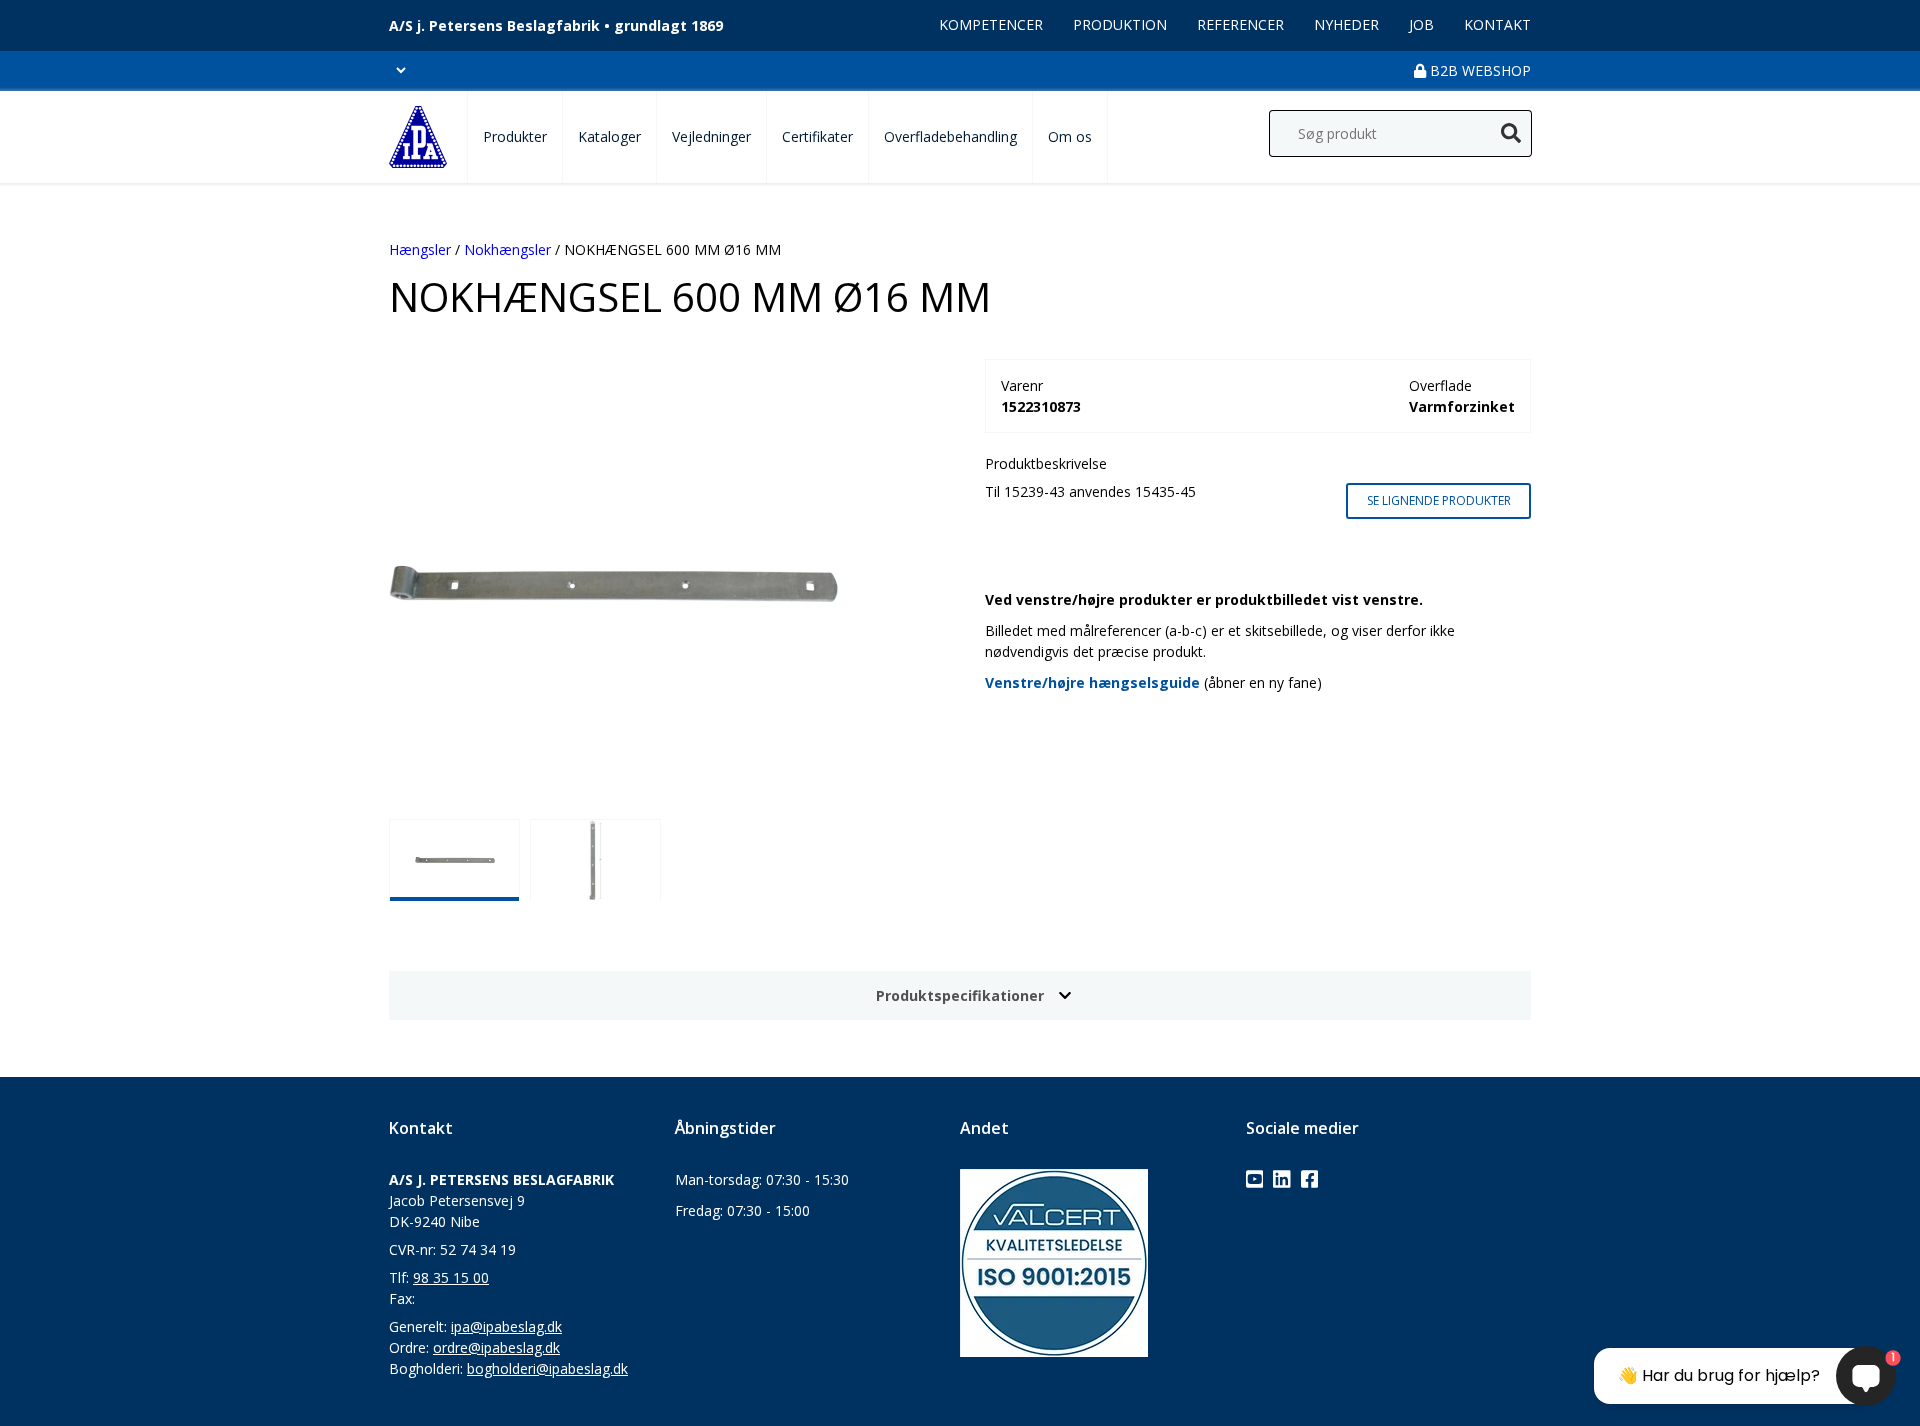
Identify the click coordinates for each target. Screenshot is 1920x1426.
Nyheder (1346, 24)
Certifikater (817, 136)
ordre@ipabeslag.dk (496, 1347)
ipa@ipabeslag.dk (506, 1326)
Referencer (1240, 24)
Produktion (1120, 24)
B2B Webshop (1478, 70)
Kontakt (1497, 24)
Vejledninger (711, 136)
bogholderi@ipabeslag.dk (547, 1368)
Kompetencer (991, 24)
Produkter (515, 136)
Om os (1070, 136)
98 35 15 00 (451, 1277)
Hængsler (420, 249)
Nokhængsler (507, 249)
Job (1421, 24)
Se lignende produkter (1439, 500)
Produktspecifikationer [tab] (960, 995)
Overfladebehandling (950, 136)
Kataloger (609, 136)
